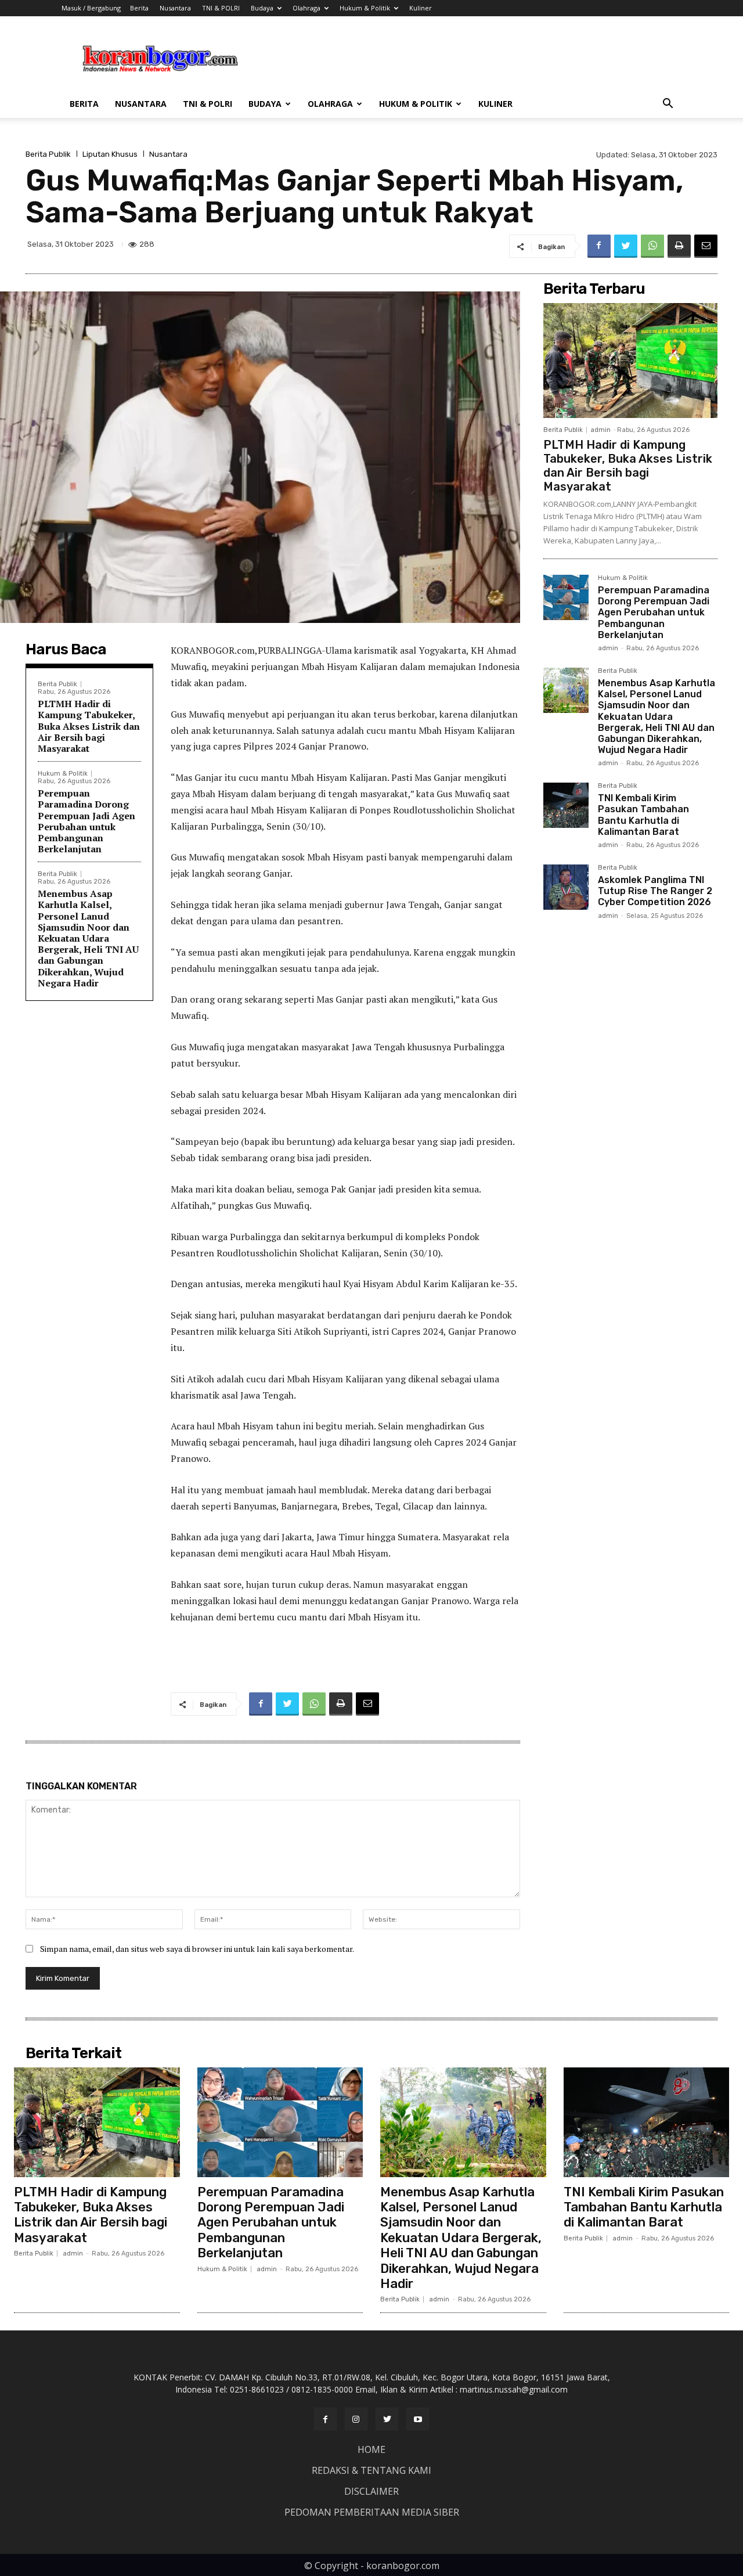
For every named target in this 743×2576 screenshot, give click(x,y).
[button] (668, 105)
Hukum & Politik (365, 8)
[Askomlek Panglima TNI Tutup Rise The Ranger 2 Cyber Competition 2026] (566, 887)
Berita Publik (48, 154)
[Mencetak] (679, 246)
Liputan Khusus (110, 154)
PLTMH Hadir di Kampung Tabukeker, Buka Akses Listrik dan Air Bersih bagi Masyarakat (89, 726)
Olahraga (306, 8)
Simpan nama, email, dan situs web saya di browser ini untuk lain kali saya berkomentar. (197, 1949)
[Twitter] (626, 246)
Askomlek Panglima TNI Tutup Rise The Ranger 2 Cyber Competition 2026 (655, 891)
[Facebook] (599, 246)
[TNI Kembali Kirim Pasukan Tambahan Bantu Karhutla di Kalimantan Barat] (566, 805)
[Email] (706, 246)
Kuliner (421, 8)
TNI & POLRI (221, 8)
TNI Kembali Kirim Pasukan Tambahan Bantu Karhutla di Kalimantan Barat (643, 815)
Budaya (262, 8)
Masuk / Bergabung (91, 8)
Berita (139, 8)
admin (600, 430)
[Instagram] (356, 2419)
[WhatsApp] (652, 246)
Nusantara (175, 8)
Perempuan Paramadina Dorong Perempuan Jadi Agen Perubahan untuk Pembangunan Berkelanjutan (86, 821)
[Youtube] (418, 2419)
